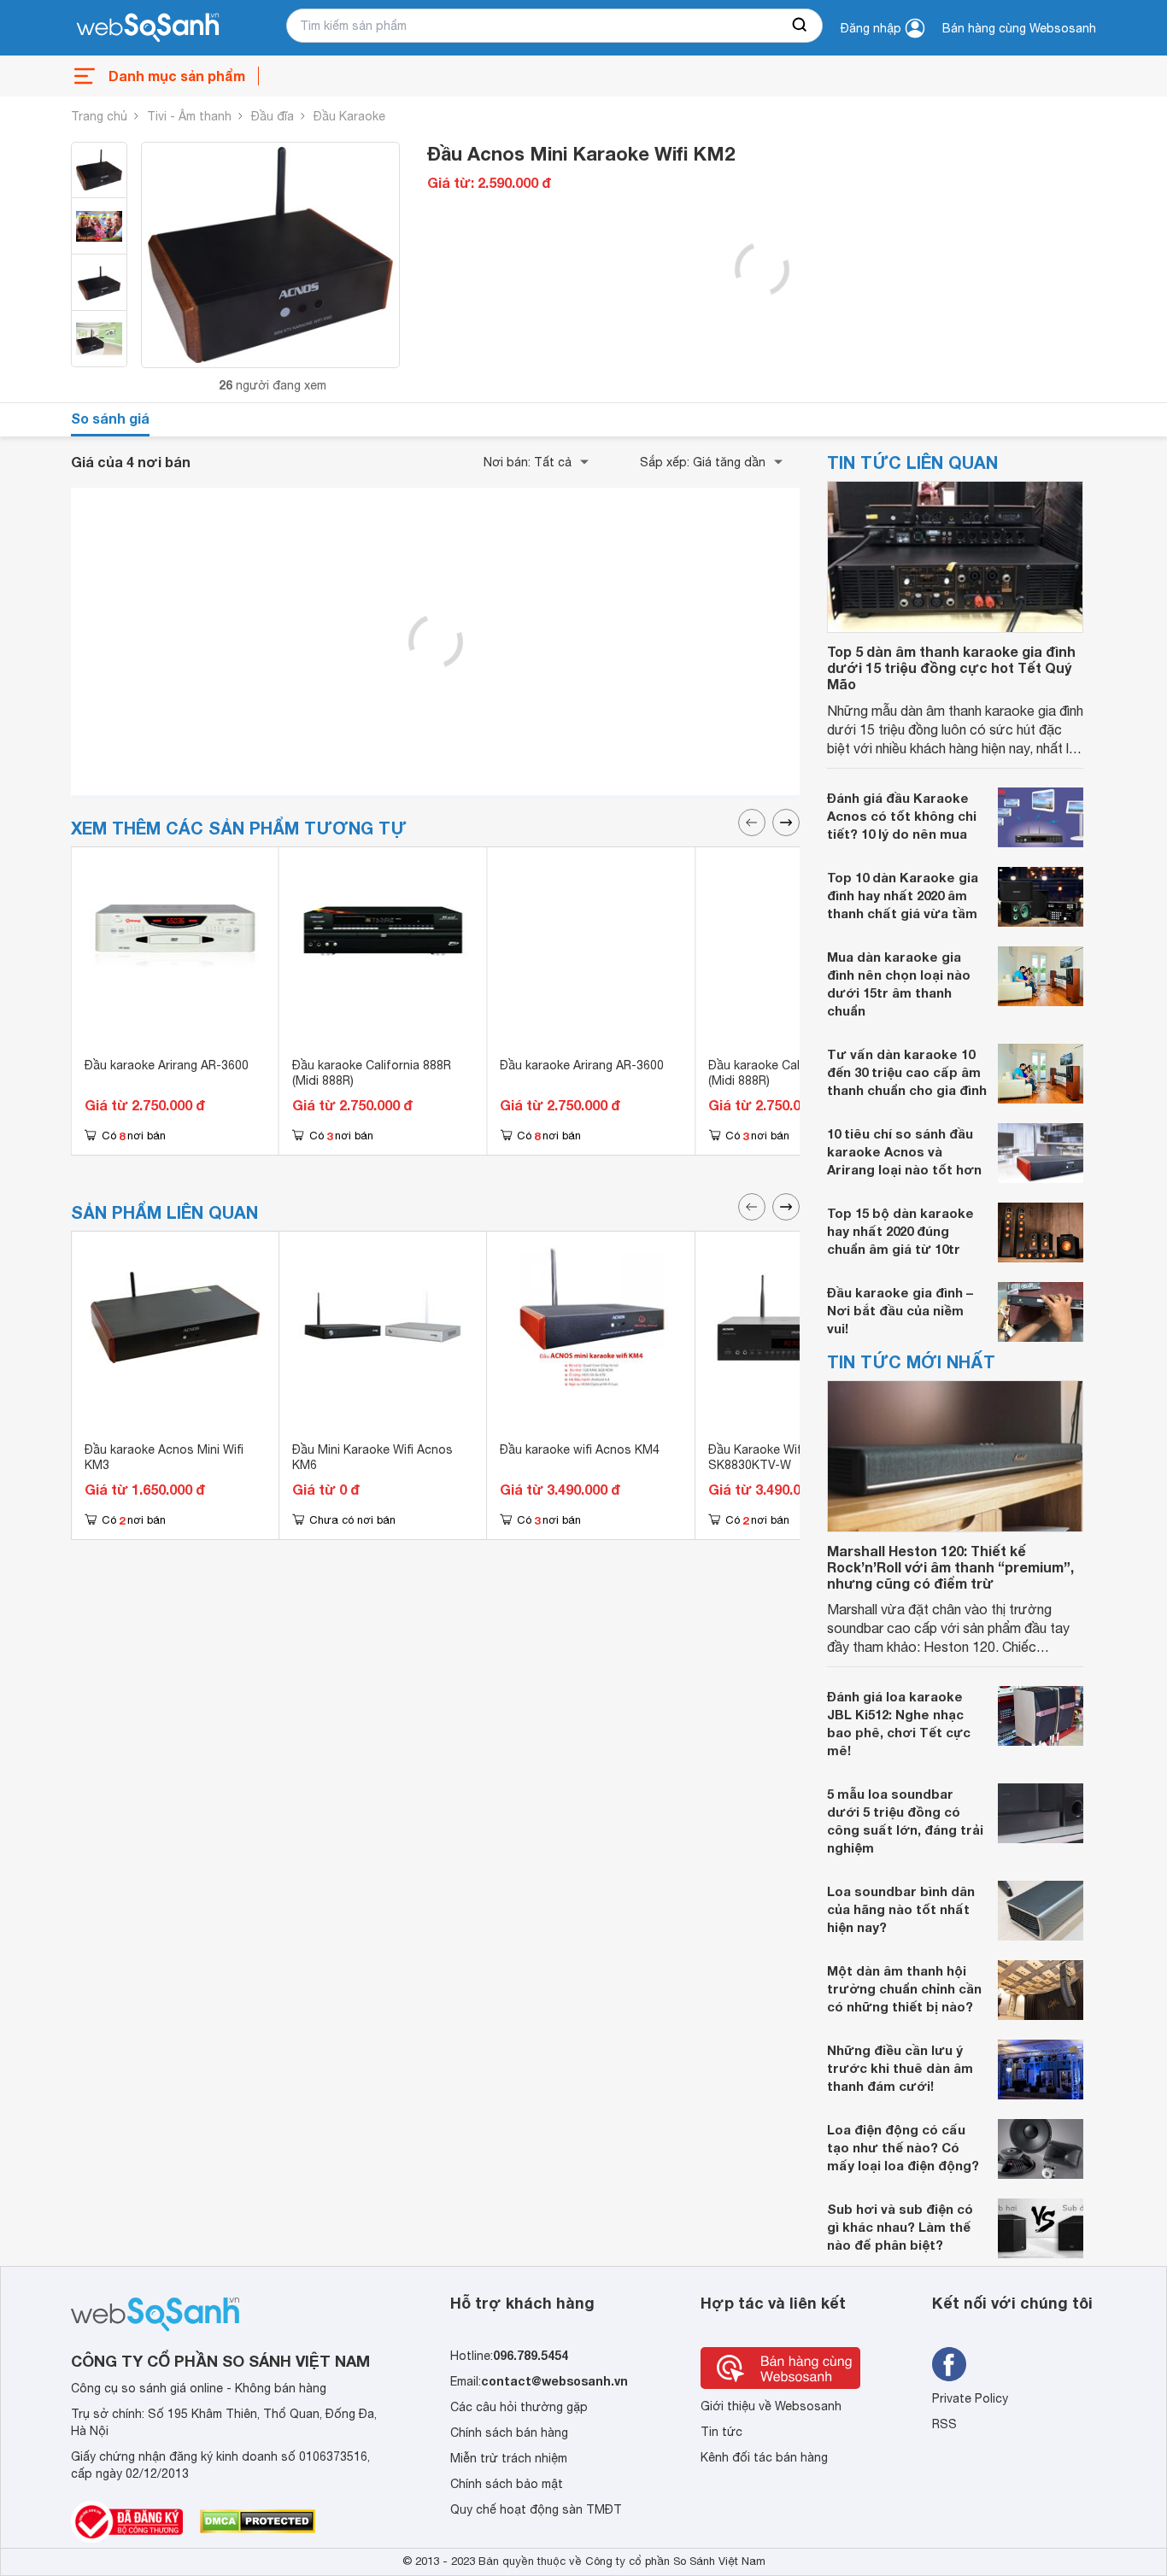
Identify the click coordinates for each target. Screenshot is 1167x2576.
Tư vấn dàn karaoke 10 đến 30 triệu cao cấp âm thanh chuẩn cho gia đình (907, 1072)
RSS (944, 2424)
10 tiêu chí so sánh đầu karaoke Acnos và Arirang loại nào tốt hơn (904, 1151)
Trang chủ (99, 116)
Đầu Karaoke (349, 116)
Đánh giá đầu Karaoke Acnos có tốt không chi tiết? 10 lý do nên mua (902, 816)
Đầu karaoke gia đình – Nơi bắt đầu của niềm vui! (900, 1310)
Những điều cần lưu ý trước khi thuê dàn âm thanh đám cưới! (900, 2068)
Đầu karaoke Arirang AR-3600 (167, 1065)
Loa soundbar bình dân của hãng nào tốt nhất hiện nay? (901, 1909)
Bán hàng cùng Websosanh (1019, 28)
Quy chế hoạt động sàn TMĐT (536, 2509)
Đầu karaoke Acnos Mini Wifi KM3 (164, 1457)
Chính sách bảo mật (507, 2484)
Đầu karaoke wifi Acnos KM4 (580, 1449)
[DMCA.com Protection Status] (258, 2521)
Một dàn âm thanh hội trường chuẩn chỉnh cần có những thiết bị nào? (904, 1988)
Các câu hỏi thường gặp (519, 2407)
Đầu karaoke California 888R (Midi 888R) (372, 1073)
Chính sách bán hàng (509, 2433)
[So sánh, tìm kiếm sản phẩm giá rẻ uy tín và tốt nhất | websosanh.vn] (148, 28)
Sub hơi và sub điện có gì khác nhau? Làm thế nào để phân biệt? (900, 2227)
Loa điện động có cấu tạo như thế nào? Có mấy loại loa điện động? (903, 2147)
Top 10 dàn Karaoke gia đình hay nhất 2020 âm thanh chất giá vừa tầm (903, 895)
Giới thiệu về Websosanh (771, 2406)
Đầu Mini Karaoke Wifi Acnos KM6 (372, 1457)
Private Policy (970, 2398)
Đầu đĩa (273, 116)
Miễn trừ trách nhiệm (509, 2458)
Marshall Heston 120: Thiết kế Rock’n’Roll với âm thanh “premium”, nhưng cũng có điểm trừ (950, 1567)
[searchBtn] (800, 26)
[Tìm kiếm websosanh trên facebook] (949, 2364)
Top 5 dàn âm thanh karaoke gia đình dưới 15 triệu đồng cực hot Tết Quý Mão (951, 667)
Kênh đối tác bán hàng (764, 2457)
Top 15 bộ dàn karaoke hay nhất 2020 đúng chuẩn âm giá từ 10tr (900, 1231)
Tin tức (721, 2432)
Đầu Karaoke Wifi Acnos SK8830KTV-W (776, 1457)
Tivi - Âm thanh (189, 116)
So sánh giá (110, 418)
